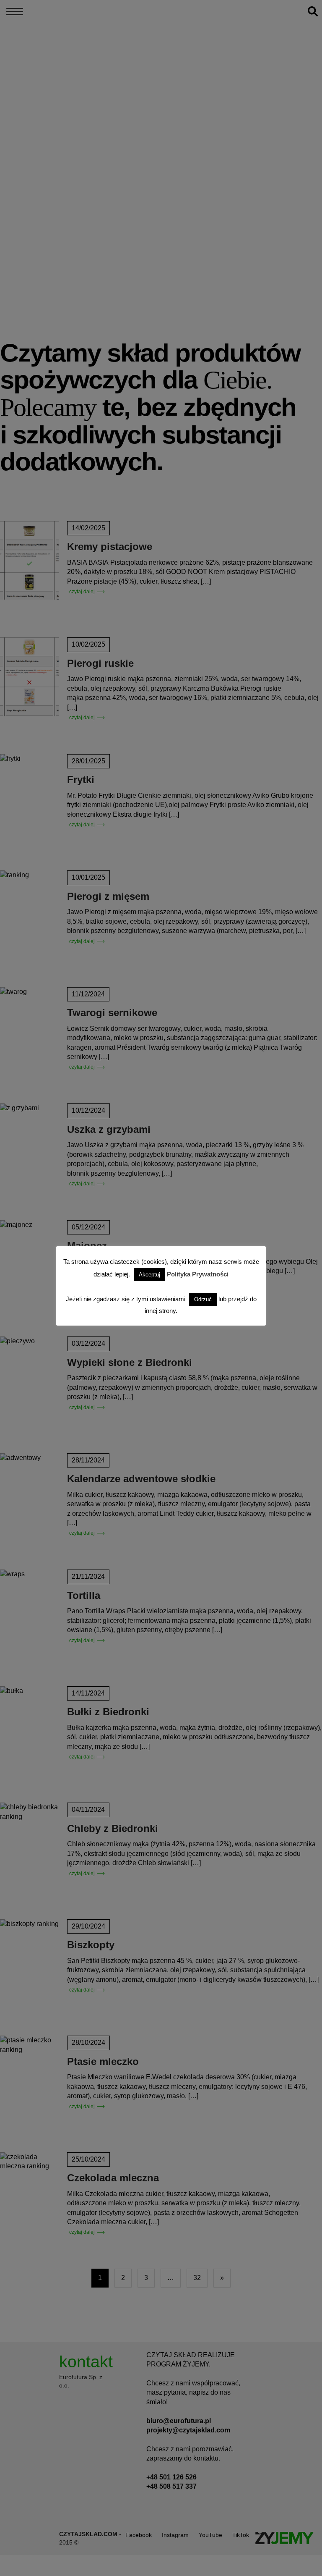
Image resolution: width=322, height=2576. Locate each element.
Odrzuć (203, 1299)
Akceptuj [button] (149, 1275)
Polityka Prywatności (198, 1274)
